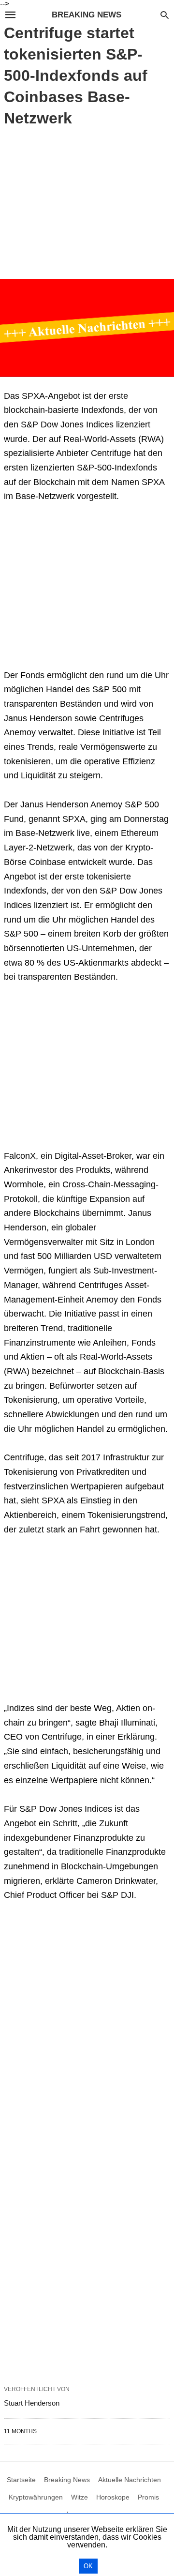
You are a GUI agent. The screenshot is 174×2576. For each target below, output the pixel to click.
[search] (165, 15)
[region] (87, 201)
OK (88, 2566)
